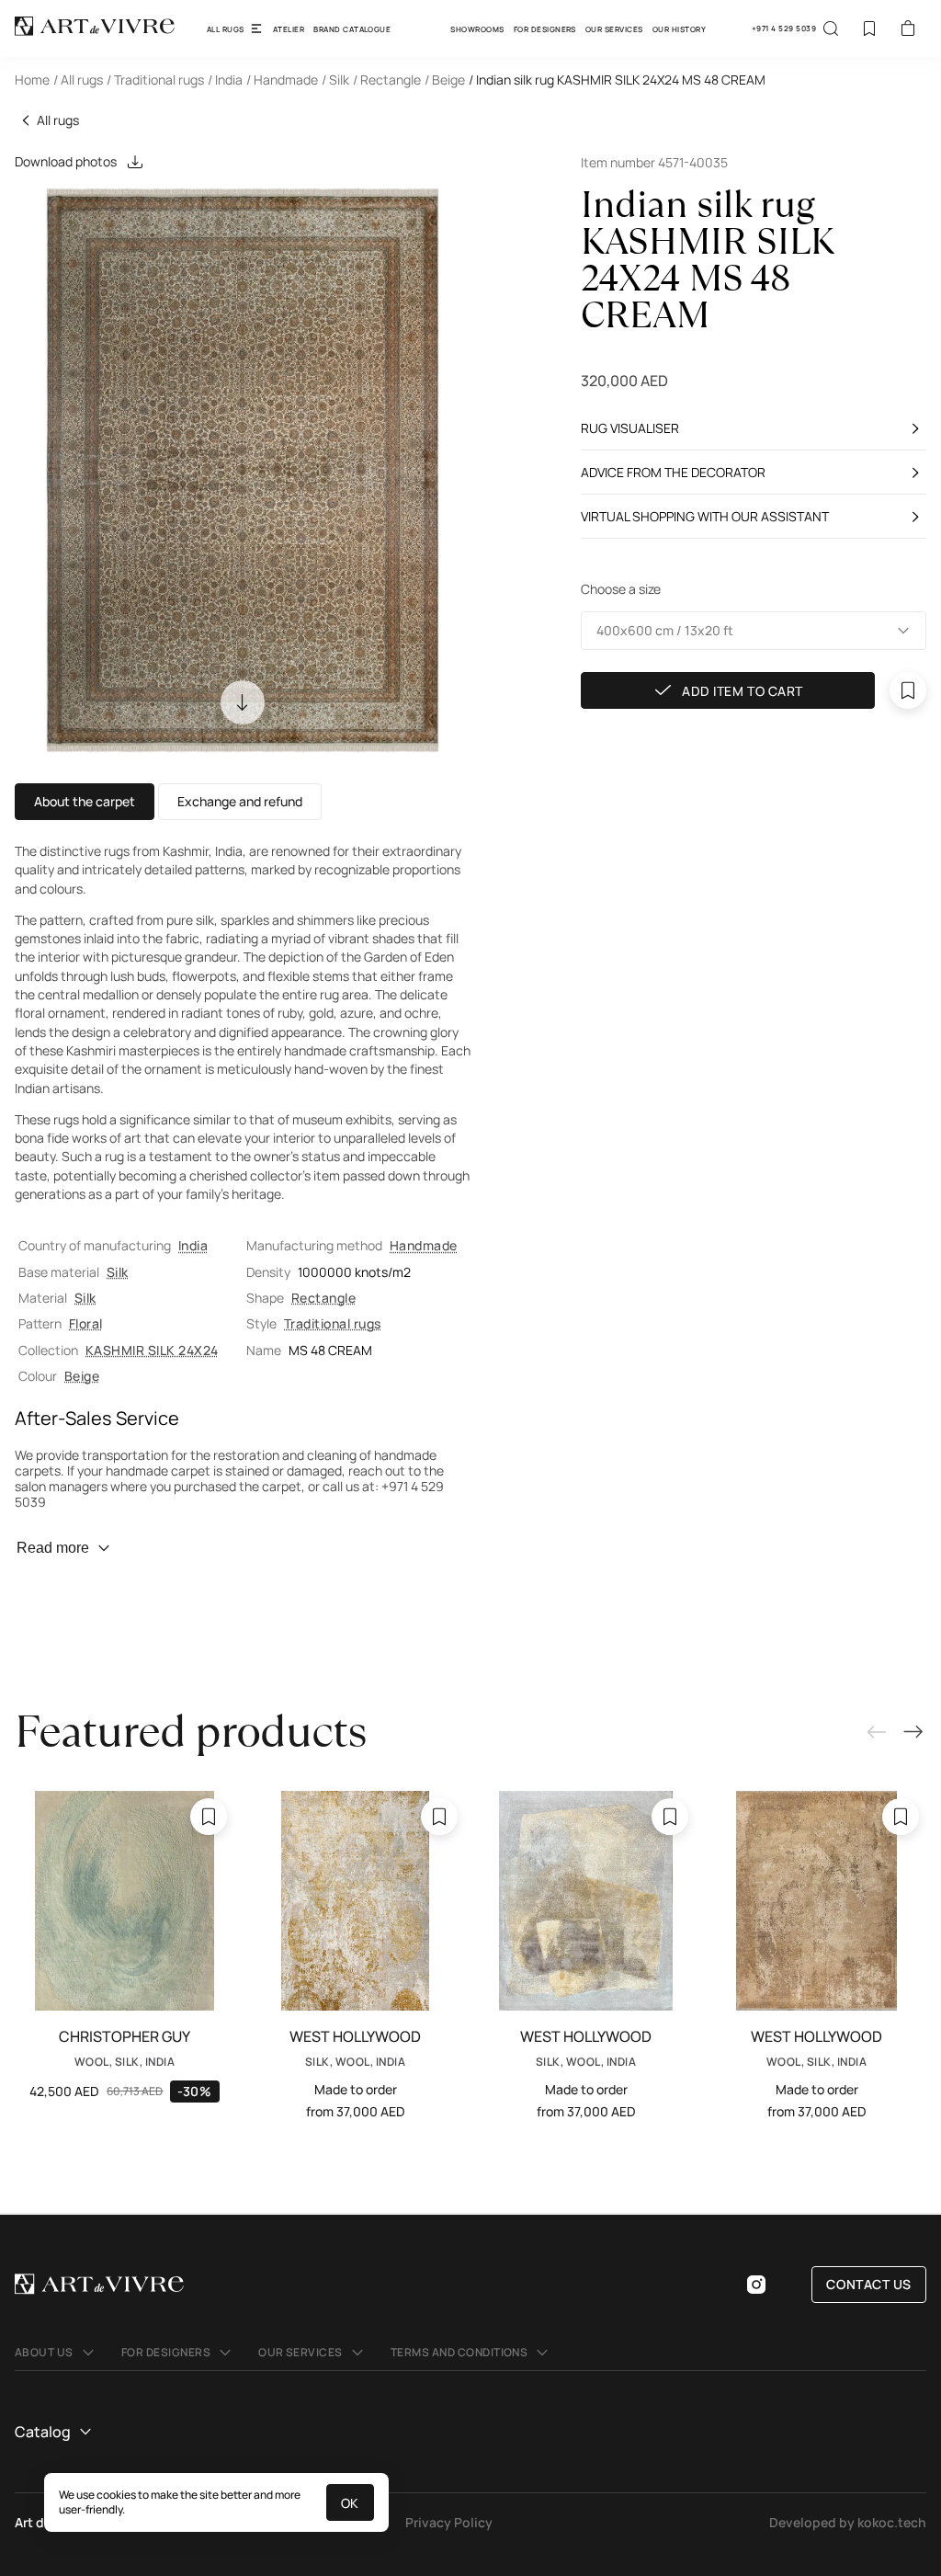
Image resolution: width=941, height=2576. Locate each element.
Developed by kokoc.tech (848, 2522)
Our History (679, 29)
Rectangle (323, 1298)
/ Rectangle (387, 80)
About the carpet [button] (85, 801)
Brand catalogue (352, 29)
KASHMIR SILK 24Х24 (152, 1350)
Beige (82, 1376)
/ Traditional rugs (155, 80)
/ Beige (445, 80)
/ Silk (335, 80)
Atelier (289, 29)
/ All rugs (78, 80)
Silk (118, 1272)
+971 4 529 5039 (784, 28)
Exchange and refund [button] (240, 801)
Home (32, 80)
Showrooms (477, 29)
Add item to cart (743, 691)
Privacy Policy (449, 2522)
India (193, 1245)
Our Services (614, 29)
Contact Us (869, 2284)
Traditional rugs (333, 1323)
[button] (754, 631)
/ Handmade (282, 80)
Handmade (424, 1245)
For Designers (545, 29)
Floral (86, 1323)
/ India (225, 80)
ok (350, 2503)
